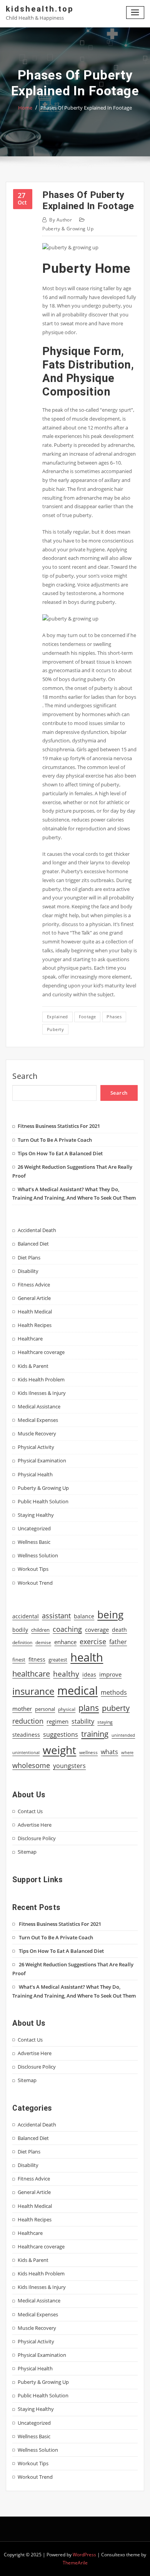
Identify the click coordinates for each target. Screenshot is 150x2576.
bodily (20, 1630)
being (110, 1614)
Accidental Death (37, 1230)
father (118, 1642)
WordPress (84, 2555)
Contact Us (30, 1811)
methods (114, 1692)
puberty (55, 1029)
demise (43, 1642)
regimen (57, 1721)
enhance (65, 1642)
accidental (26, 1616)
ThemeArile (75, 2563)
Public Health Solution (43, 1501)
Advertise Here (35, 1825)
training (95, 1734)
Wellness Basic (34, 1542)
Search (25, 1076)
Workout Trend (35, 1583)
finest (19, 1660)
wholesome (31, 1765)
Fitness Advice (34, 1285)
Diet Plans (29, 1258)
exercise (93, 1641)
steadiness (26, 1735)
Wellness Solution (38, 1555)
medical (77, 1690)
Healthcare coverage (41, 1352)
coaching (67, 1629)
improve (110, 1674)
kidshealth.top (40, 9)
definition (22, 1642)
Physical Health (35, 1474)
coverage (97, 1630)
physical (67, 1709)
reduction (28, 1721)
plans (89, 1708)
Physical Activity (36, 1447)
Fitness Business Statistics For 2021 (59, 1126)
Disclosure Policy (37, 1838)
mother (22, 1709)
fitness (37, 1659)
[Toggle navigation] (135, 13)
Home (25, 108)
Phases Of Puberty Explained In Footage (86, 108)
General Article (34, 1298)
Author (61, 220)
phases (114, 1017)
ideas (89, 1674)
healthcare (31, 1674)
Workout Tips (33, 1569)
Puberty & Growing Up (68, 229)
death (119, 1630)
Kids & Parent (33, 1366)
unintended (123, 1735)
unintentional (26, 1753)
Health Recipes (35, 1325)
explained (57, 1017)
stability (83, 1721)
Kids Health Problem (41, 1379)
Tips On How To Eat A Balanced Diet (60, 1153)
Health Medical (35, 1312)
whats (109, 1752)
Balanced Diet (33, 1244)
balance (84, 1616)
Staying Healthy (36, 1515)
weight (59, 1750)
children (40, 1630)
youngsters (69, 1766)
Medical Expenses (38, 1420)
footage (87, 1017)
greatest (58, 1660)
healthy (66, 1674)
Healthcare (30, 1339)
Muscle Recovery (37, 1433)
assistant (56, 1616)
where (127, 1753)
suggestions (61, 1734)
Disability (28, 1271)
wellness (88, 1752)
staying (105, 1722)
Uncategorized (34, 1528)
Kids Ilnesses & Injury (42, 1393)
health (87, 1657)
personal (45, 1709)
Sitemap (27, 1852)
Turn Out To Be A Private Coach (55, 1140)
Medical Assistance (39, 1406)
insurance (33, 1691)
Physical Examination (42, 1460)
